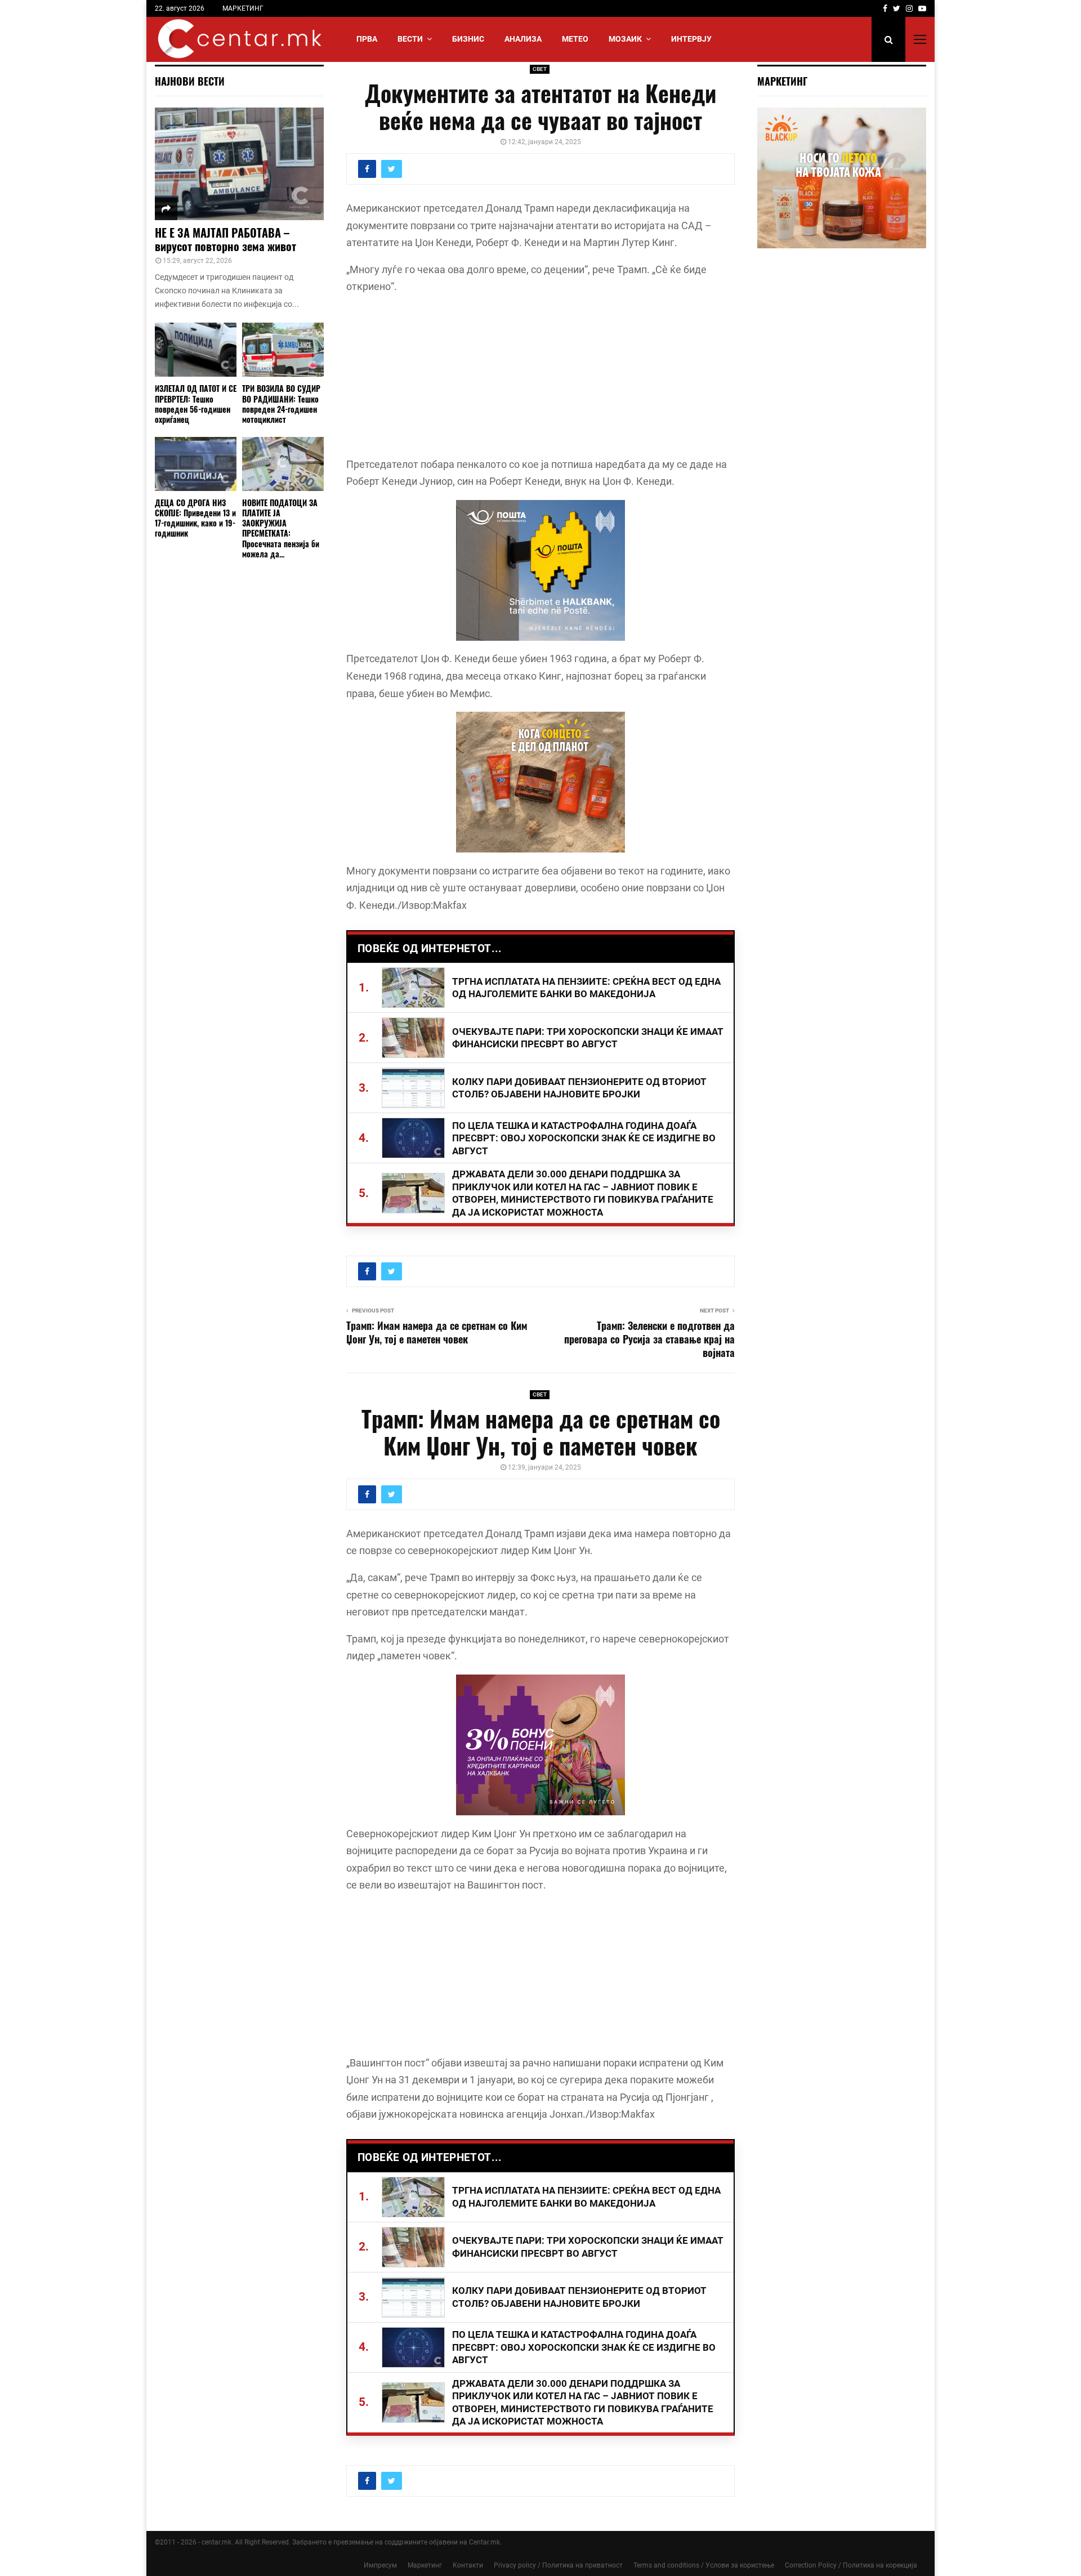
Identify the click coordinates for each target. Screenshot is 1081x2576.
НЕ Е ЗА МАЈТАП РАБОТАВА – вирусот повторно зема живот (225, 239)
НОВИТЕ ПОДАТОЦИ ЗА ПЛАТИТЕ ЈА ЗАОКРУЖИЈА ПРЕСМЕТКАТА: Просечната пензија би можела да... (281, 528)
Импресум (380, 2565)
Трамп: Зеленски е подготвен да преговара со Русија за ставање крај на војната (649, 1339)
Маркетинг (425, 2565)
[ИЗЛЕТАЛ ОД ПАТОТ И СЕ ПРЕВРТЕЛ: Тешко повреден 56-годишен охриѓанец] (196, 350)
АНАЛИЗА (523, 39)
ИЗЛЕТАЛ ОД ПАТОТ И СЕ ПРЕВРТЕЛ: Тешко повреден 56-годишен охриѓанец (196, 403)
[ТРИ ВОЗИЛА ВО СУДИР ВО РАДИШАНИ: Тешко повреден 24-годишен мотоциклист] (283, 350)
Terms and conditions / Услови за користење (704, 2565)
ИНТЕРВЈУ (691, 39)
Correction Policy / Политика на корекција (851, 2565)
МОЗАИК (625, 39)
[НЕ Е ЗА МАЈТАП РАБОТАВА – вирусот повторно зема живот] (239, 164)
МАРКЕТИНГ (243, 8)
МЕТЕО (575, 39)
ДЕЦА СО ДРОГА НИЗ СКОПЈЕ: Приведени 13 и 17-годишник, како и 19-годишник (195, 518)
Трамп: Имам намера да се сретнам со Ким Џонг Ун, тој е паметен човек (437, 1332)
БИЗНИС (468, 39)
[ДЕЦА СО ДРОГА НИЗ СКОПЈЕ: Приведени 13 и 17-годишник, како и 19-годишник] (196, 464)
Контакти (468, 2565)
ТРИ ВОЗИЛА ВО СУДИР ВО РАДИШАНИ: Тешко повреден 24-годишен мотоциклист (281, 403)
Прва (367, 39)
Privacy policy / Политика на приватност (558, 2565)
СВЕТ (540, 69)
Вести (410, 39)
